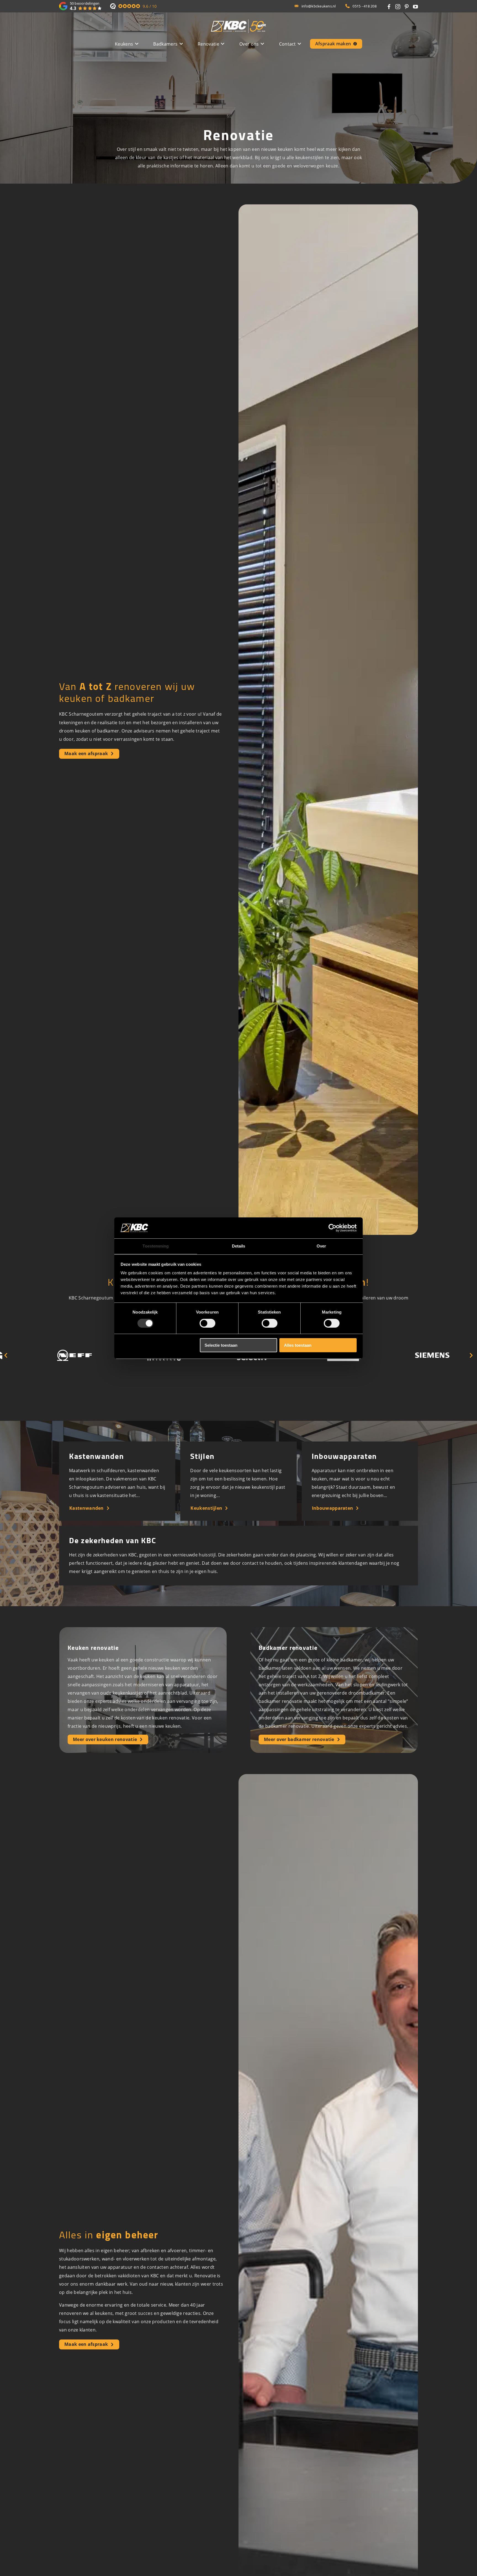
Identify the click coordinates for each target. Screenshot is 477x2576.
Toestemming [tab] (156, 1246)
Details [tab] (239, 1246)
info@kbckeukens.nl (319, 6)
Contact (287, 44)
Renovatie (208, 44)
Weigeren (134, 1345)
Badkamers (165, 44)
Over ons (249, 44)
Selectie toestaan (221, 1345)
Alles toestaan (298, 1345)
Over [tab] (321, 1246)
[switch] (207, 1323)
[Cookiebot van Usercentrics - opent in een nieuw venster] (332, 1228)
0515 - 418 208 (365, 6)
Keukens (124, 44)
